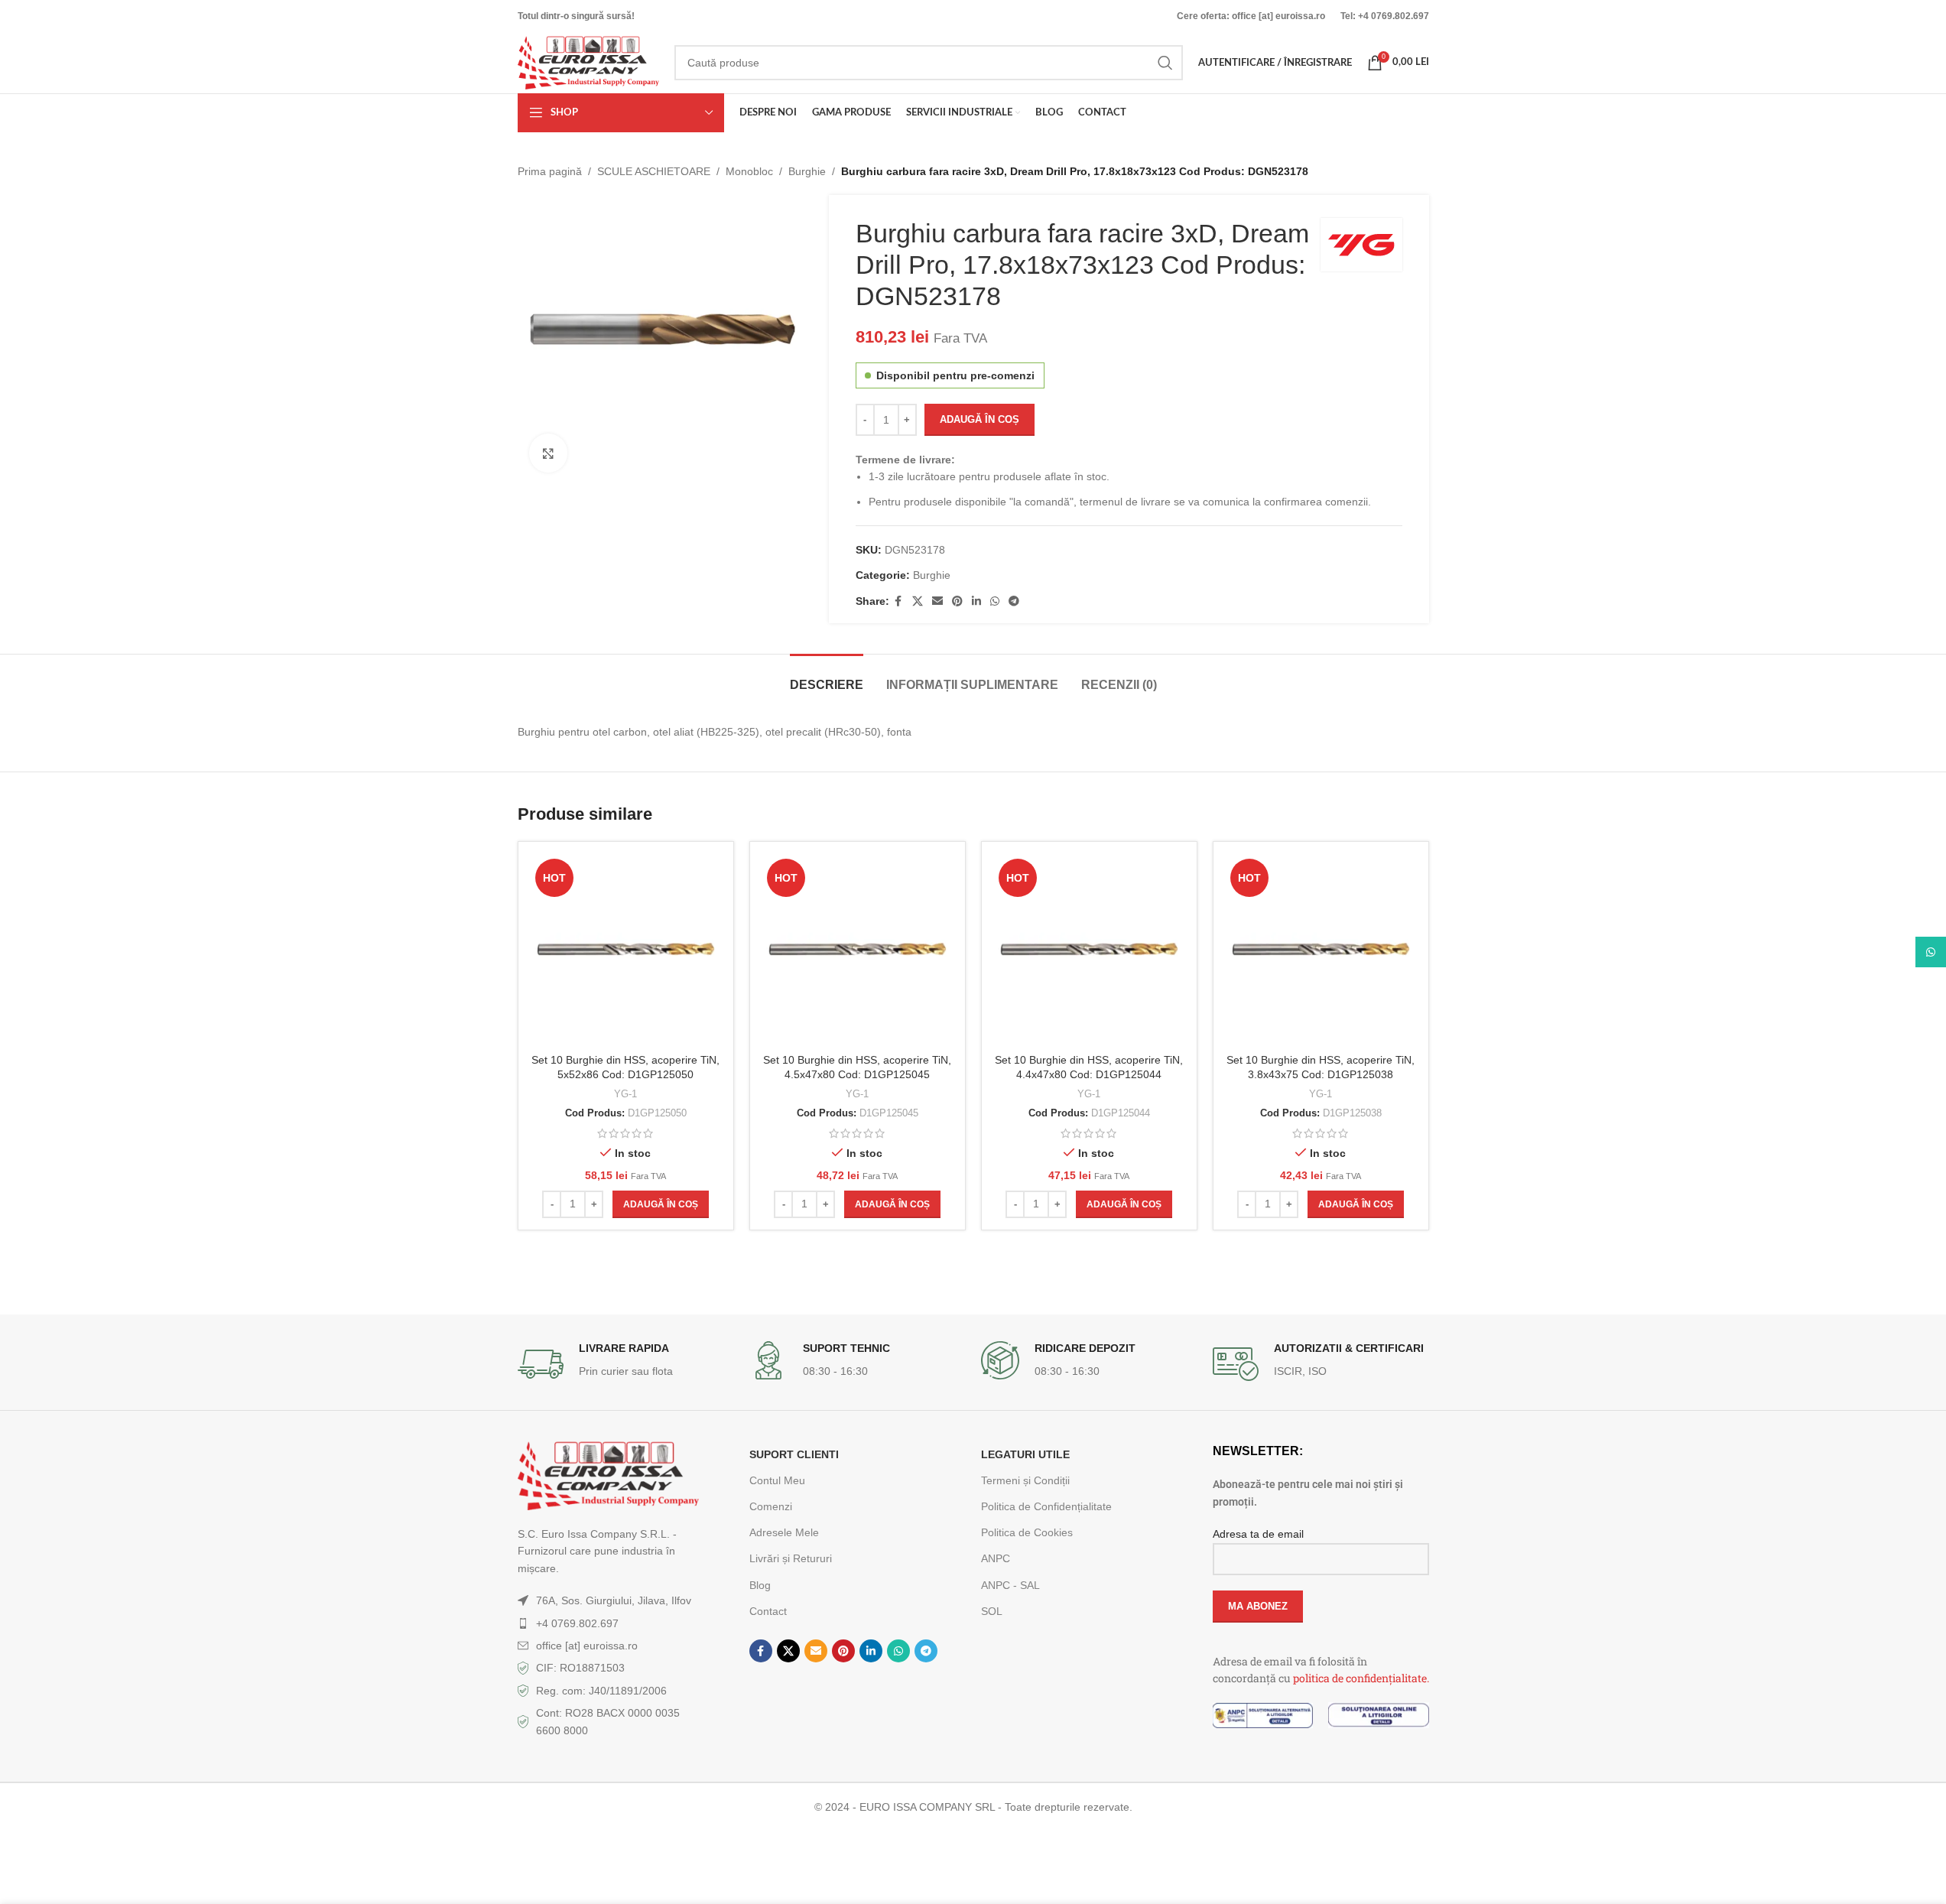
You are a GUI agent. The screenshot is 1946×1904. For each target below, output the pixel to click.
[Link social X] (918, 601)
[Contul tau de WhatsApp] (995, 601)
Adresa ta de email (1258, 1534)
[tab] (827, 677)
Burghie (807, 171)
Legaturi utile (1025, 1454)
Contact (768, 1611)
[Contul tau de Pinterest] (957, 601)
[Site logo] (588, 62)
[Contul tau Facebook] (898, 601)
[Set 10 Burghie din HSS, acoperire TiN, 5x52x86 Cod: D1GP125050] (626, 949)
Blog (760, 1585)
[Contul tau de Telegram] (1014, 601)
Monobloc (749, 171)
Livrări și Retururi (791, 1558)
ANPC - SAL (1010, 1585)
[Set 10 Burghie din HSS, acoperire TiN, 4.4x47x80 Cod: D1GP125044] (1089, 949)
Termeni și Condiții (1025, 1480)
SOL (992, 1611)
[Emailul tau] (937, 601)
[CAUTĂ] (1165, 63)
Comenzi (771, 1506)
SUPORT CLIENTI (794, 1454)
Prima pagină (550, 171)
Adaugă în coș (979, 419)
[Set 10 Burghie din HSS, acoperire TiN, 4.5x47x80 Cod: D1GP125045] (858, 949)
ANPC (996, 1558)
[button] (661, 1204)
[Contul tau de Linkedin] (976, 601)
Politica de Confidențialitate (1046, 1506)
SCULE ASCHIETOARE (654, 171)
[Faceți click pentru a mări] (548, 453)
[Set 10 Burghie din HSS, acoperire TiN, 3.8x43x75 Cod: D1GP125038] (1321, 949)
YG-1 (625, 1094)
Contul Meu (777, 1480)
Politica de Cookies (1027, 1532)
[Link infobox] (626, 1364)
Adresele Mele (784, 1532)
